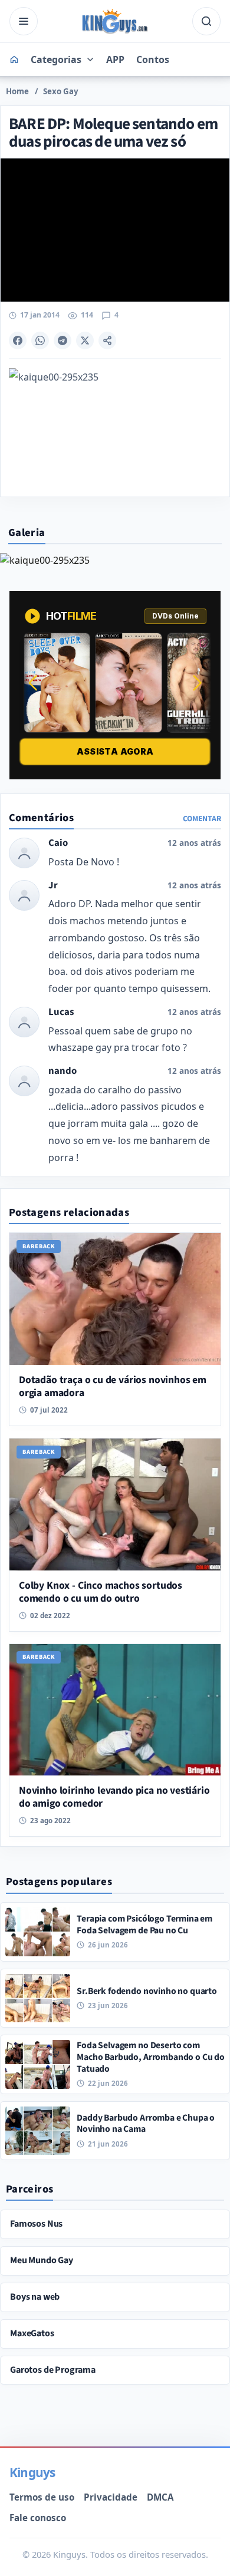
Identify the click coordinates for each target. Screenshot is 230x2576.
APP (115, 59)
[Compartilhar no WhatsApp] (40, 340)
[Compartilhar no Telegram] (63, 340)
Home (17, 91)
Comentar (202, 819)
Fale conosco (38, 2518)
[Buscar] (206, 21)
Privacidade (111, 2497)
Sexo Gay (61, 91)
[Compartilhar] (107, 340)
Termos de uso (42, 2497)
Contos (153, 59)
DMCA (160, 2497)
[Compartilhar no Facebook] (18, 340)
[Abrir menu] (24, 21)
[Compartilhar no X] (85, 340)
